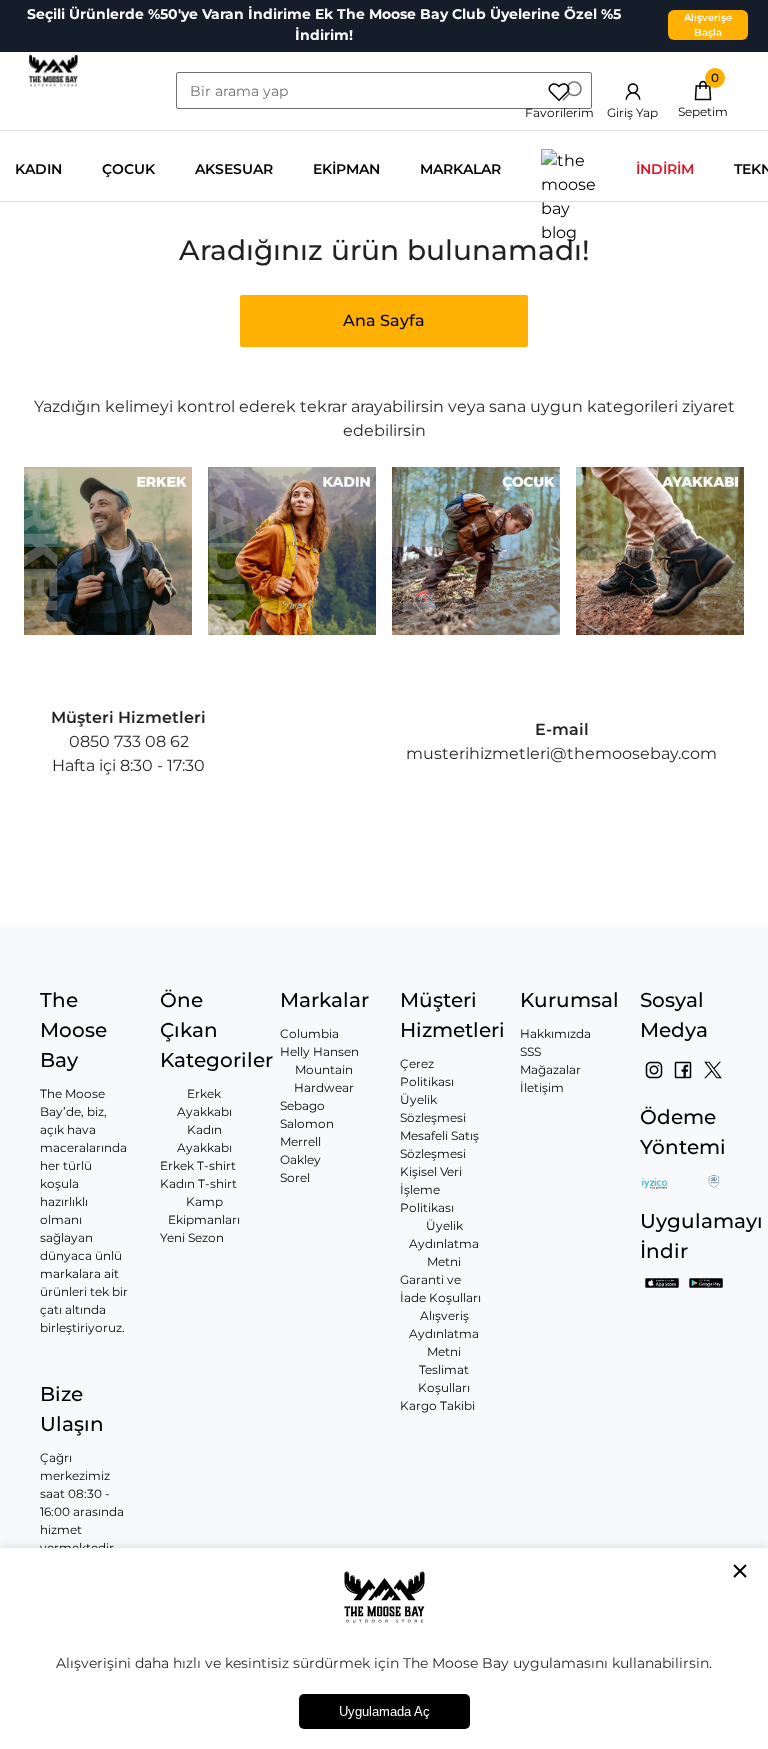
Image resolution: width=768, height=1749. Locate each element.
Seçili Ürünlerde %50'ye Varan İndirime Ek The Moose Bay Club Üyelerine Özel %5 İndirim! (324, 24)
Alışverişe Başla (708, 25)
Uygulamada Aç (384, 1711)
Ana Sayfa (384, 320)
